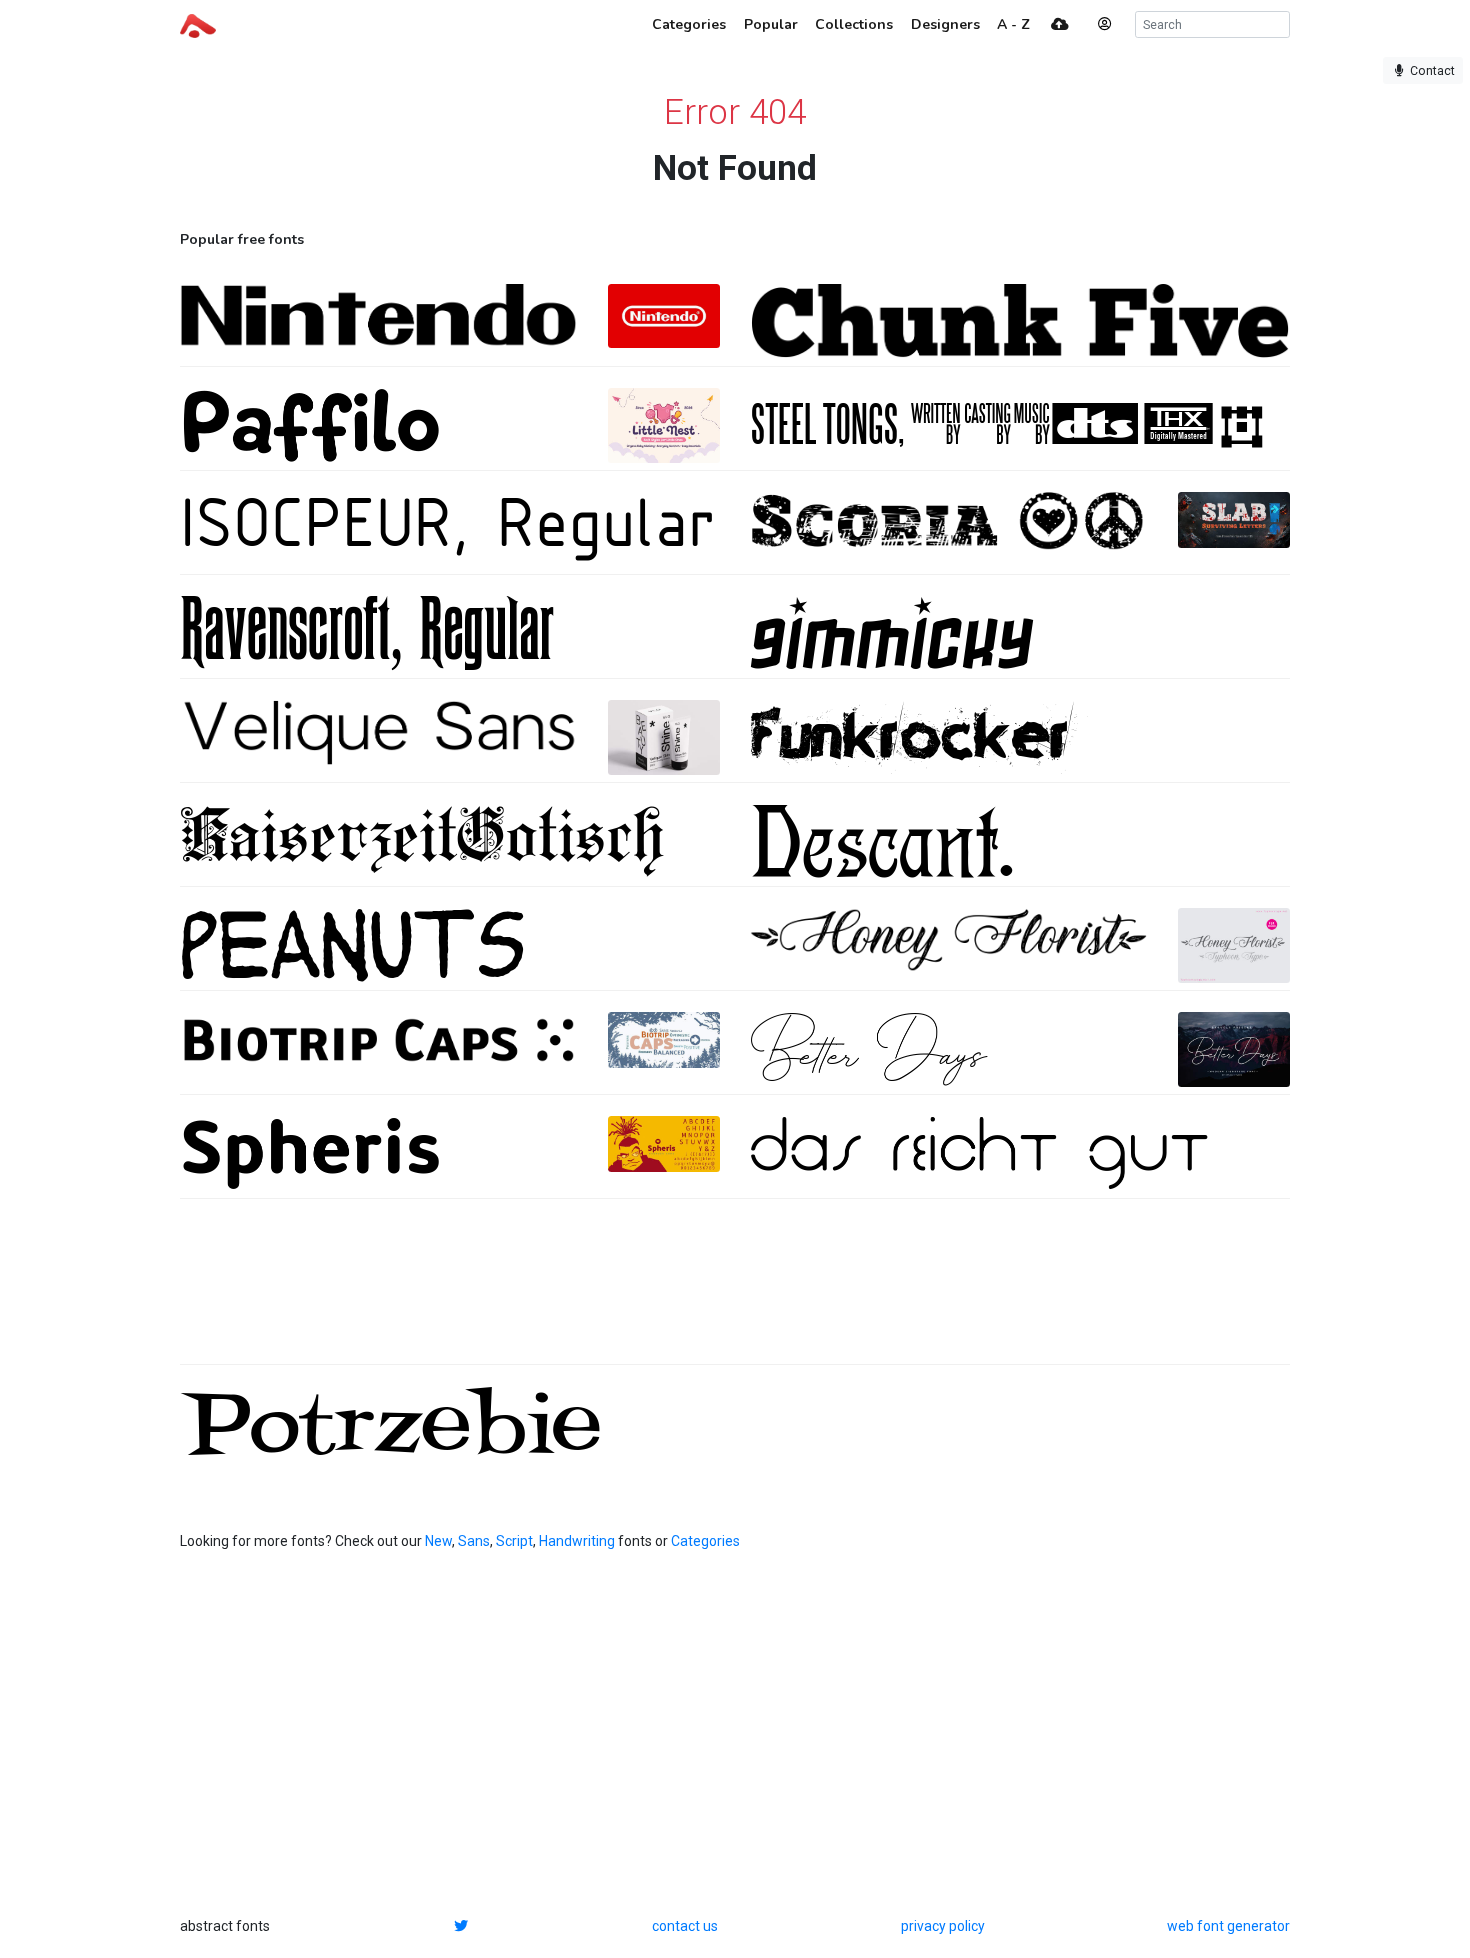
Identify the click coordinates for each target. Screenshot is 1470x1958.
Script (514, 1541)
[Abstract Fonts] (198, 24)
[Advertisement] (735, 1292)
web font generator (1228, 1926)
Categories (705, 1541)
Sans (474, 1541)
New (438, 1541)
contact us (685, 1926)
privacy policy (943, 1926)
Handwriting (577, 1541)
